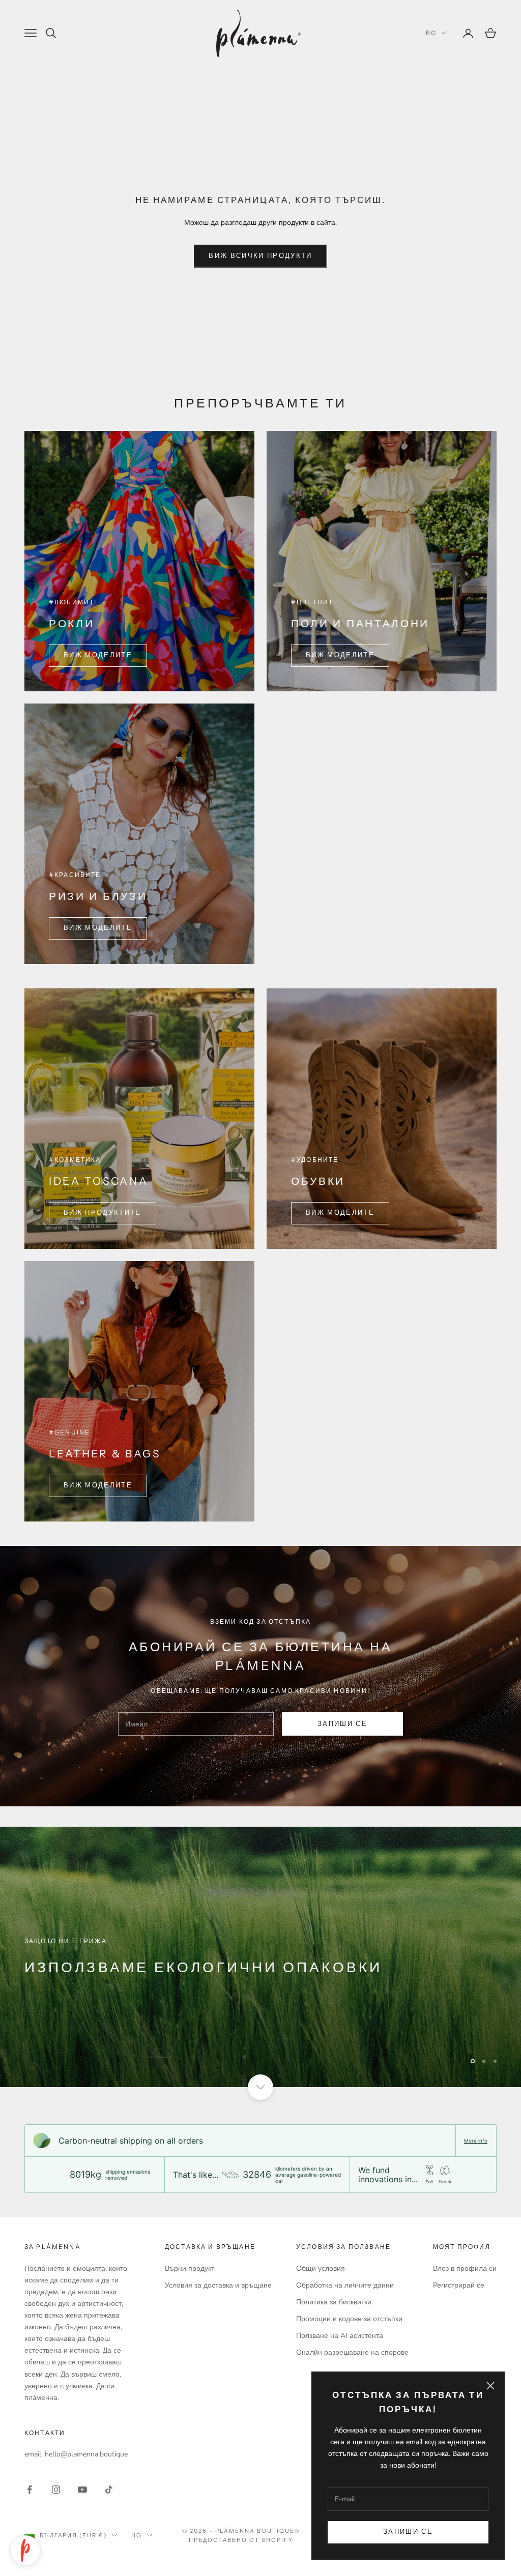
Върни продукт (190, 2268)
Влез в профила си (465, 2268)
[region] (260, 1957)
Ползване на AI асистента (340, 2336)
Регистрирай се (459, 2285)
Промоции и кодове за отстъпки (349, 2319)
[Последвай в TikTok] (109, 2490)
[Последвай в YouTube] (82, 2490)
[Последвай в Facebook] (30, 2490)
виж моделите (98, 928)
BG (431, 33)
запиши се (342, 1724)
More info (476, 2141)
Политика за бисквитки (334, 2302)
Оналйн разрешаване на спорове (352, 2352)
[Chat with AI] (25, 2551)
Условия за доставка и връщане (218, 2285)
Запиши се (408, 2532)
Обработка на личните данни (345, 2285)
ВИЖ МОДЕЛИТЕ (98, 655)
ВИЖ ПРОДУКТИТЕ (103, 1213)
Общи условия (321, 2268)
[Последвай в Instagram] (56, 2490)
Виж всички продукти (260, 256)
